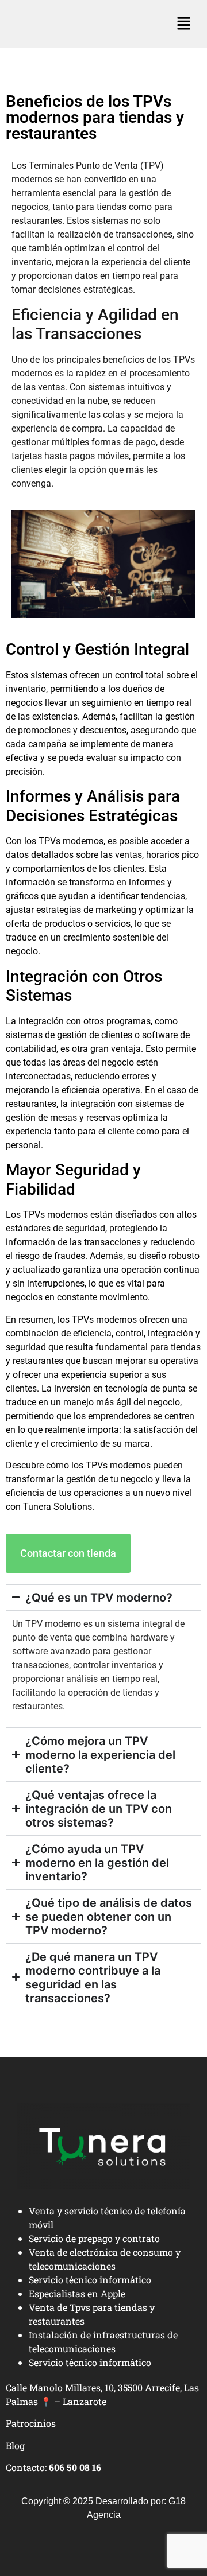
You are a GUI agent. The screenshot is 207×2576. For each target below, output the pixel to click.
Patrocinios (31, 2423)
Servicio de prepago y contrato (94, 2238)
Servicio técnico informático (90, 2280)
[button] (184, 24)
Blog (15, 2445)
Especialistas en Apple (77, 2293)
